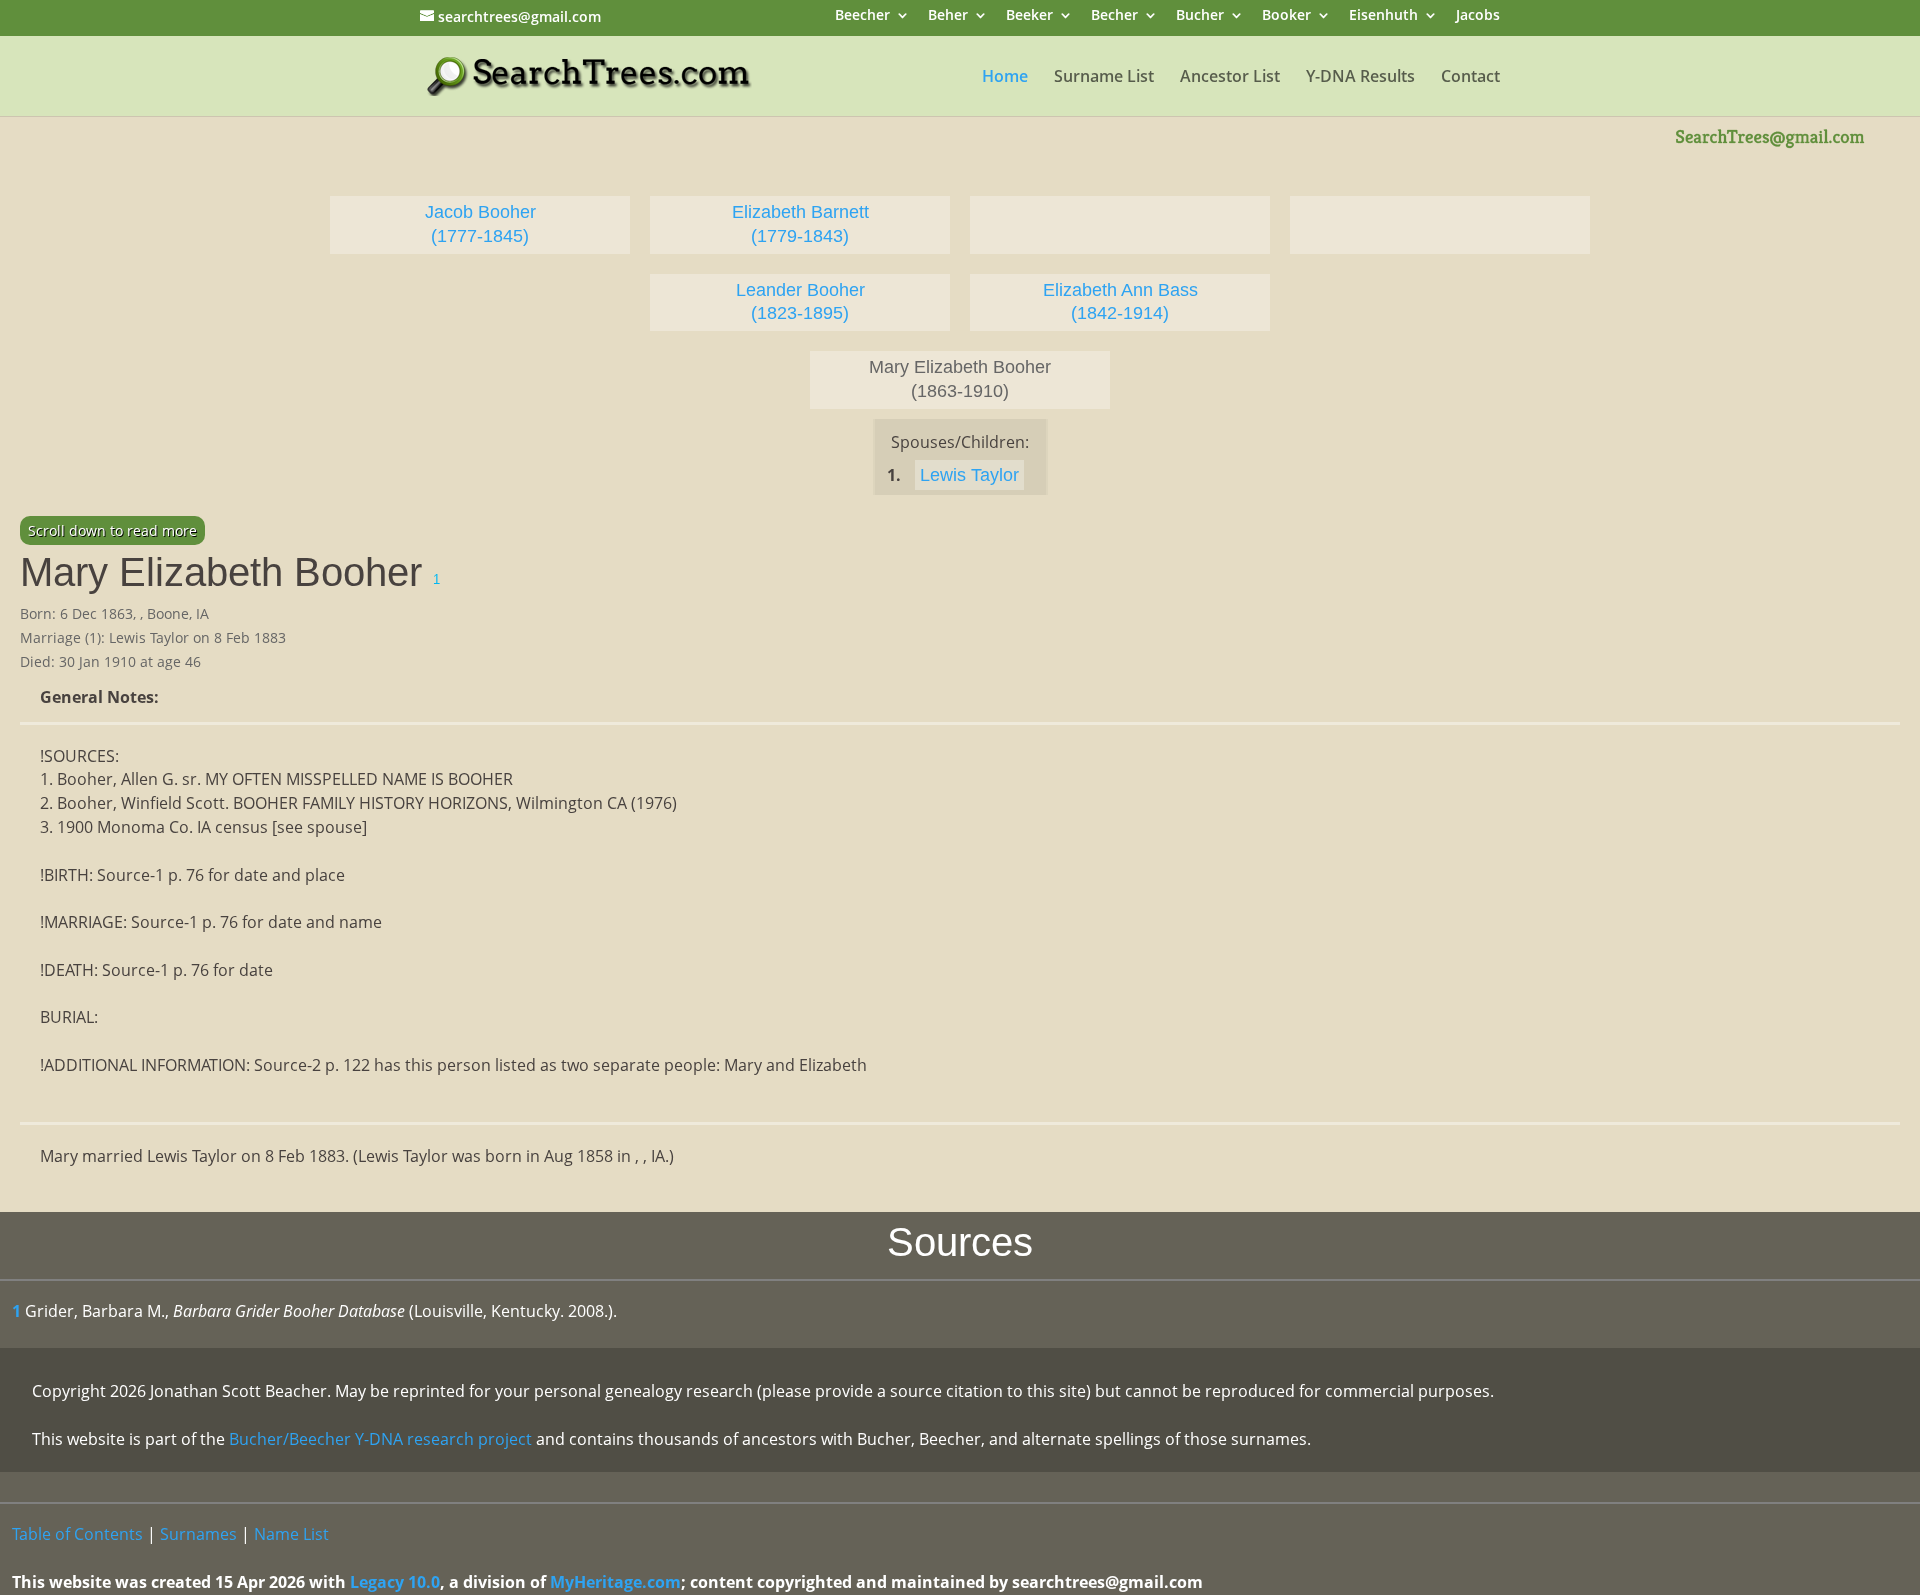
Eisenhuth (1383, 16)
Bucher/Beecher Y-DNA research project (380, 1439)
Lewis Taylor (969, 475)
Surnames (198, 1534)
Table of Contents (77, 1534)
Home (1005, 78)
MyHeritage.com (615, 1582)
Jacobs (1478, 16)
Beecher (862, 16)
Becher (1114, 16)
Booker (1286, 16)
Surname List (1104, 78)
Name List (291, 1534)
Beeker (1029, 16)
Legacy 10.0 (395, 1582)
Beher (948, 16)
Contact (1470, 78)
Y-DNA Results (1360, 78)
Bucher (1200, 16)
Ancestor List (1230, 78)
